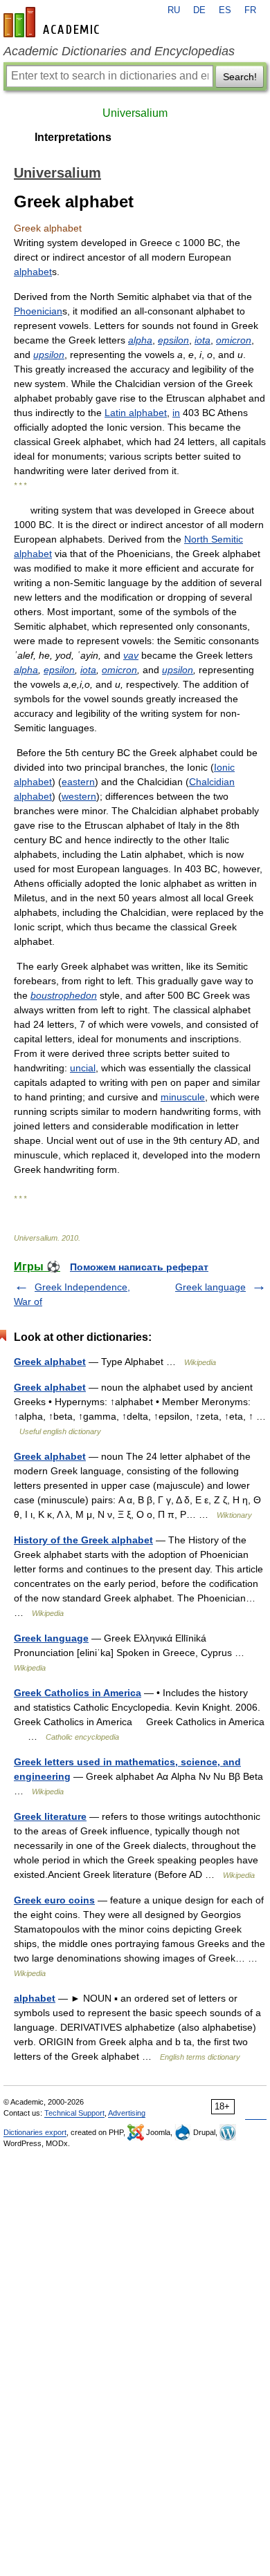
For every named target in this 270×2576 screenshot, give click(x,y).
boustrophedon (64, 995)
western (79, 796)
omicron (234, 340)
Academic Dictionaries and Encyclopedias (119, 51)
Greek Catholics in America (78, 1693)
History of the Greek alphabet (83, 1540)
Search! (240, 77)
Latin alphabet (136, 413)
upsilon (49, 355)
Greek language (210, 1287)
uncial (83, 1068)
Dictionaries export (35, 2132)
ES (225, 10)
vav (131, 655)
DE (199, 10)
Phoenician (38, 311)
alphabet (33, 272)
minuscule (183, 1097)
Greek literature (50, 1816)
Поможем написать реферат (139, 1267)
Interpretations (73, 137)
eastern (78, 782)
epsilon (173, 340)
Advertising (127, 2113)
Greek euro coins (54, 1900)
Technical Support (74, 2113)
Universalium (135, 113)
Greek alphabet (50, 1362)
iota (202, 340)
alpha (140, 340)
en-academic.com (53, 22)
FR (250, 10)
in (176, 413)
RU (174, 10)
